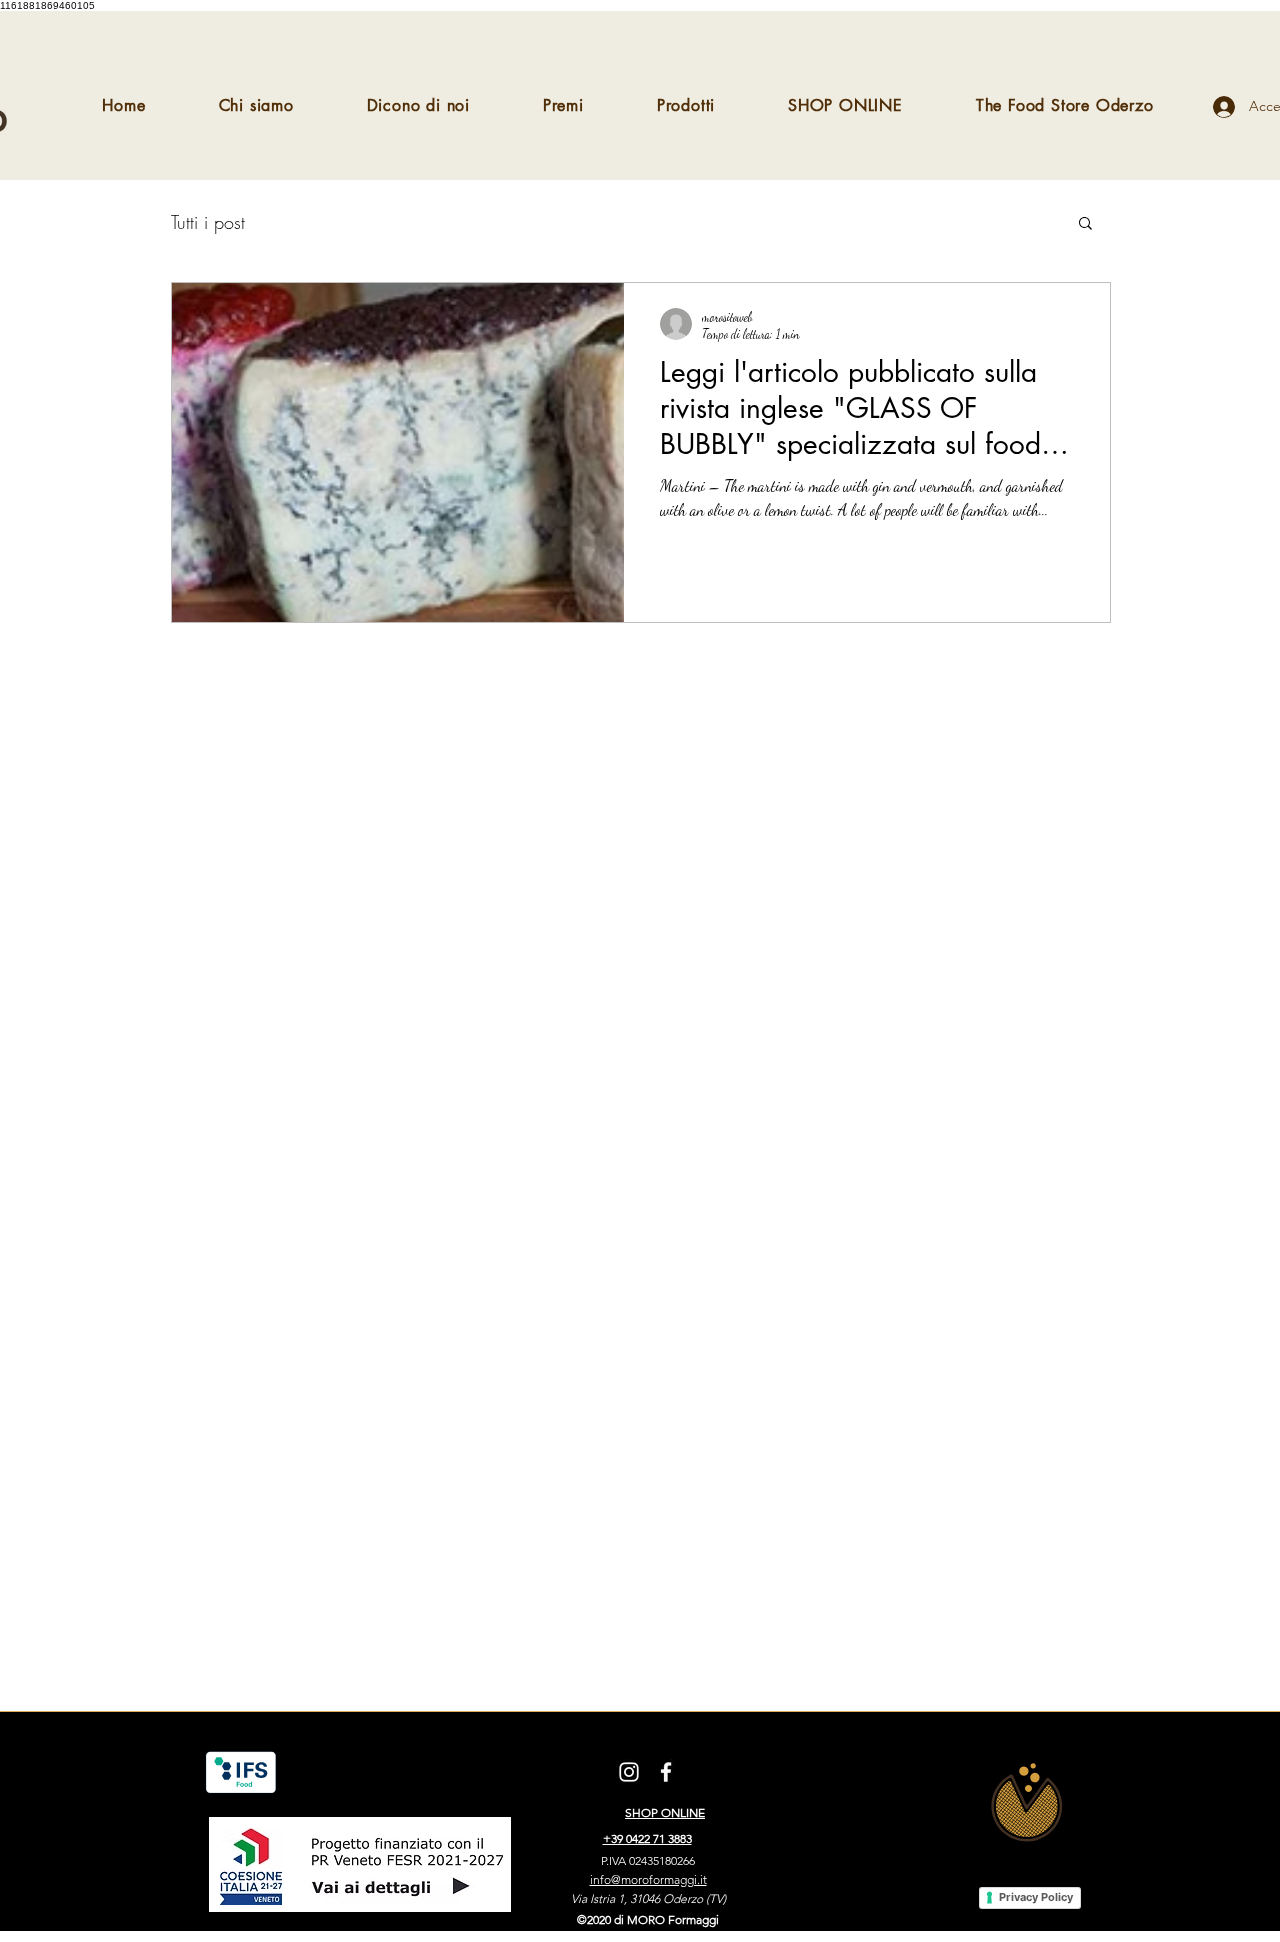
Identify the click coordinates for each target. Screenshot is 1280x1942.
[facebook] (666, 1772)
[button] (1085, 224)
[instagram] (629, 1772)
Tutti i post (208, 222)
